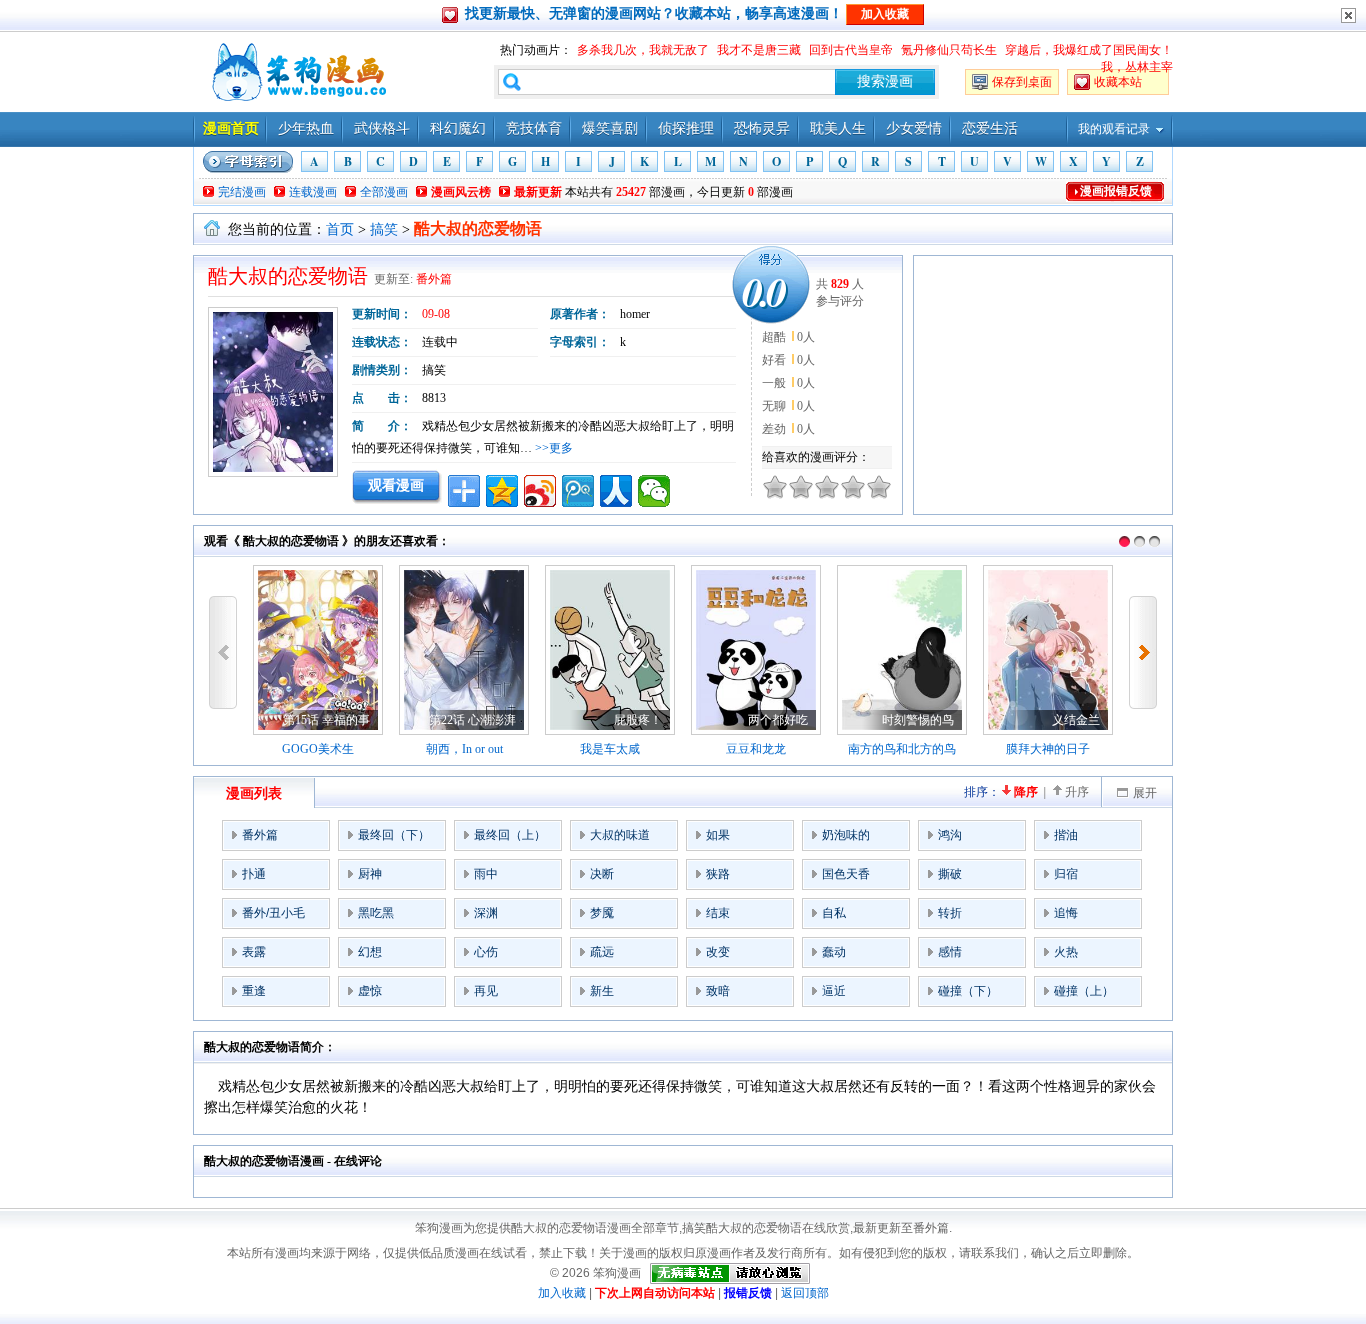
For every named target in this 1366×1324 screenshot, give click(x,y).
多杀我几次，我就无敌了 (643, 50)
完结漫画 (242, 192)
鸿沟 (950, 835)
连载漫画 (313, 192)
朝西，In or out (464, 749)
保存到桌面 (1022, 82)
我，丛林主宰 (1137, 67)
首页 (340, 229)
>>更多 (554, 448)
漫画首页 (231, 128)
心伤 (486, 952)
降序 (1026, 792)
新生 (602, 991)
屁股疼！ (638, 720)
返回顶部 (805, 1293)
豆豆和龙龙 (756, 749)
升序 (1077, 792)
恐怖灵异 (762, 128)
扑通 (254, 874)
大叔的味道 (620, 835)
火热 (1066, 952)
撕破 (950, 874)
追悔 (1066, 913)
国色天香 (846, 874)
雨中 (486, 874)
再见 (486, 991)
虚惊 (370, 991)
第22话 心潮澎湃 (472, 720)
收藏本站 (1118, 82)
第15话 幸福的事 (326, 720)
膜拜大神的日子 (1048, 749)
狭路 (718, 874)
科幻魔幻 (458, 128)
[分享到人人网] (616, 491)
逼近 (834, 991)
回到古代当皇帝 (851, 50)
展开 (1145, 793)
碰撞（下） (968, 991)
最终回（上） (510, 835)
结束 (718, 913)
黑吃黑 (376, 913)
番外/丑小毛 (273, 913)
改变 (718, 952)
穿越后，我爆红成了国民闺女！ (1089, 50)
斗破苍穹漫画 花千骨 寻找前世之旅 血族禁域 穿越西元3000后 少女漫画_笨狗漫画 (297, 72)
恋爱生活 (990, 128)
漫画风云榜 (461, 192)
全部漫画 (384, 192)
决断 (602, 874)
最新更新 (538, 192)
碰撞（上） (1084, 991)
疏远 (602, 952)
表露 (254, 952)
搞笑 (384, 229)
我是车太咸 (610, 749)
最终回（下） (394, 835)
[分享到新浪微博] (540, 491)
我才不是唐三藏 (759, 50)
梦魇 (602, 913)
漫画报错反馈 (1116, 191)
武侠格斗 (382, 128)
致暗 (718, 991)
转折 (950, 913)
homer (635, 314)
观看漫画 (396, 485)
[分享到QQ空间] (502, 491)
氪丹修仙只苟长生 (949, 50)
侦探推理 (686, 128)
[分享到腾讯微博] (578, 491)
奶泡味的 (846, 835)
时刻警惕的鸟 (918, 720)
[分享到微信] (654, 491)
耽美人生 (838, 128)
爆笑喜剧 (610, 128)
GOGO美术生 (318, 749)
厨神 (370, 874)
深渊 (486, 913)
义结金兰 (1076, 720)
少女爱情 (914, 128)
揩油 (1066, 835)
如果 (718, 835)
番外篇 (434, 279)
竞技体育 (534, 128)
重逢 (254, 991)
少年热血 (306, 128)
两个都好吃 (778, 720)
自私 (834, 913)
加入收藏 (562, 1293)
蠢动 (834, 952)
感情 (950, 952)
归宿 (1066, 874)
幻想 (370, 952)
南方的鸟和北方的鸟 (902, 749)
